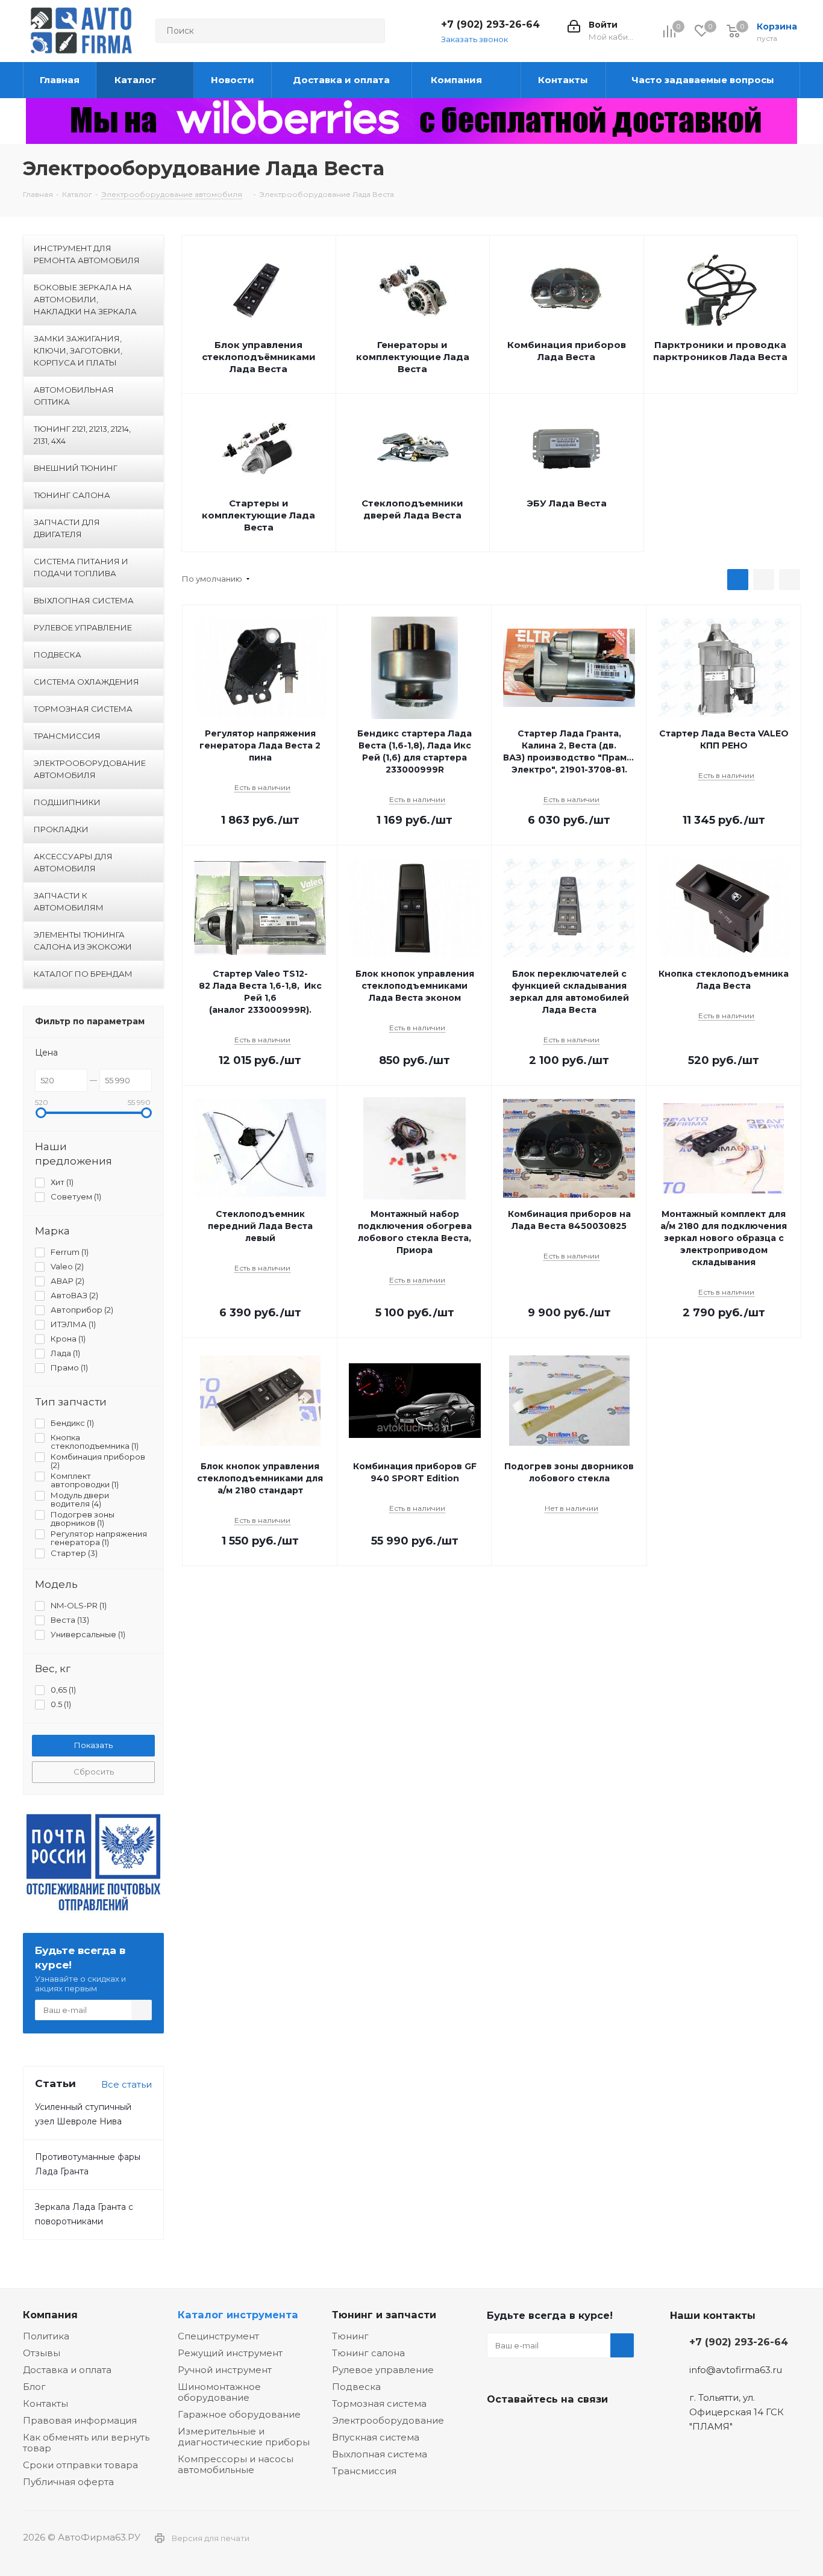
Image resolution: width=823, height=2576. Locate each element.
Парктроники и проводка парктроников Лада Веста (720, 351)
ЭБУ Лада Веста (567, 503)
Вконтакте (499, 2427)
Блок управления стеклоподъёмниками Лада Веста (259, 357)
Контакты (45, 2403)
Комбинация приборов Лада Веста (567, 351)
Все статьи (127, 2084)
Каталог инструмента (238, 2315)
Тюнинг (350, 2336)
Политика (46, 2336)
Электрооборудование (388, 2420)
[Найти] (371, 31)
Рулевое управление (383, 2370)
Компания (50, 2315)
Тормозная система (379, 2403)
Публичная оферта (68, 2482)
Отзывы (42, 2353)
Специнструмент (218, 2336)
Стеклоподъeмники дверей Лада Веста (412, 509)
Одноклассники (559, 2427)
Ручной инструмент (225, 2370)
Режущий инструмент (230, 2353)
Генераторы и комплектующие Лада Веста (413, 357)
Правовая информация (80, 2420)
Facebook (529, 2427)
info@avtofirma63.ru (736, 2370)
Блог (34, 2387)
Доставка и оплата (67, 2370)
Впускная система (376, 2437)
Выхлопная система (380, 2454)
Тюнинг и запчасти (384, 2315)
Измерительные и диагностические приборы (244, 2437)
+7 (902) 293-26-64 (490, 24)
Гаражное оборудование (239, 2414)
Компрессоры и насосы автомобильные (236, 2464)
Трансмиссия (364, 2471)
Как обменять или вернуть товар (86, 2443)
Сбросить (94, 1772)
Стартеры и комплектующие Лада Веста (258, 515)
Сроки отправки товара (80, 2465)
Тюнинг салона (368, 2353)
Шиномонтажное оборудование (219, 2392)
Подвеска (356, 2387)
